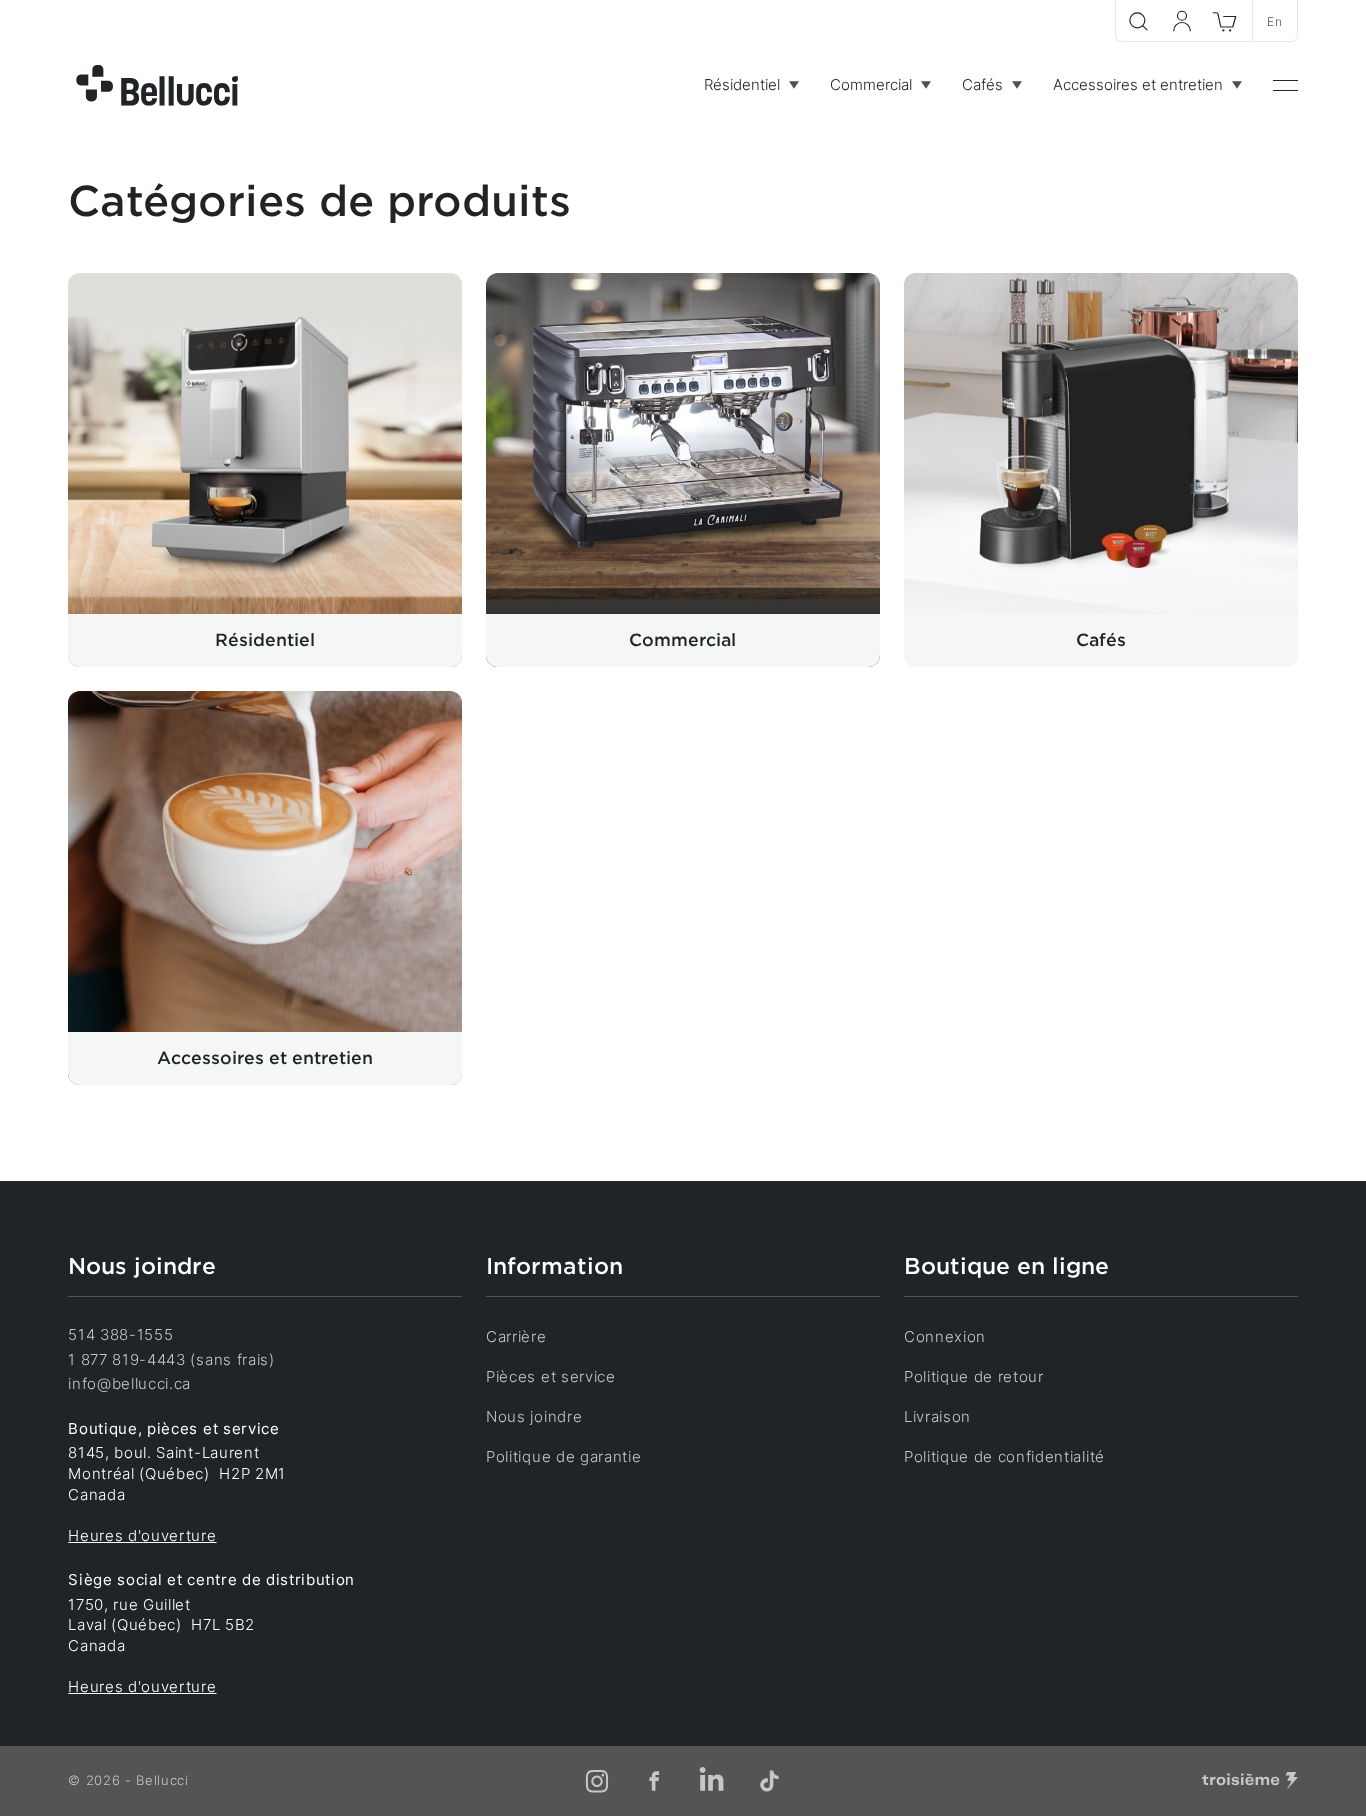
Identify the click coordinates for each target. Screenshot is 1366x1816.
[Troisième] (1250, 1781)
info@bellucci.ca (129, 1384)
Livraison (937, 1417)
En (1274, 21)
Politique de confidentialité (1004, 1457)
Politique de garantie (563, 1457)
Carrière (516, 1337)
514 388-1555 (120, 1335)
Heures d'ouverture (142, 1536)
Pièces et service (551, 1377)
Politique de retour (974, 1377)
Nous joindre (534, 1417)
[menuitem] (751, 85)
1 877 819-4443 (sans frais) (171, 1360)
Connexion (945, 1337)
